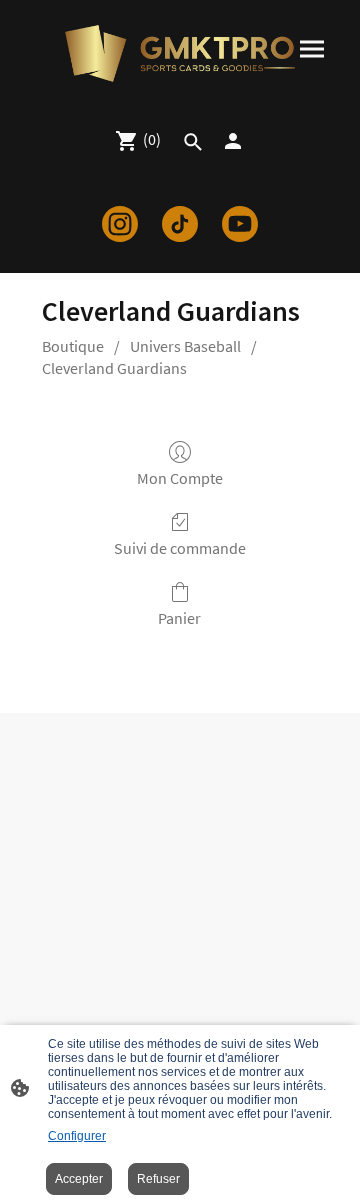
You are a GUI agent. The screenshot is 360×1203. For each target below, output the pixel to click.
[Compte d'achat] (233, 141)
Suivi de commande (180, 548)
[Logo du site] (179, 53)
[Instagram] (120, 224)
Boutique (73, 346)
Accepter (79, 1179)
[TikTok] (180, 224)
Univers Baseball (185, 346)
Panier (179, 618)
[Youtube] (240, 224)
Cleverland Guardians (114, 368)
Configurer (77, 1136)
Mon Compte (180, 478)
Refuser (158, 1179)
